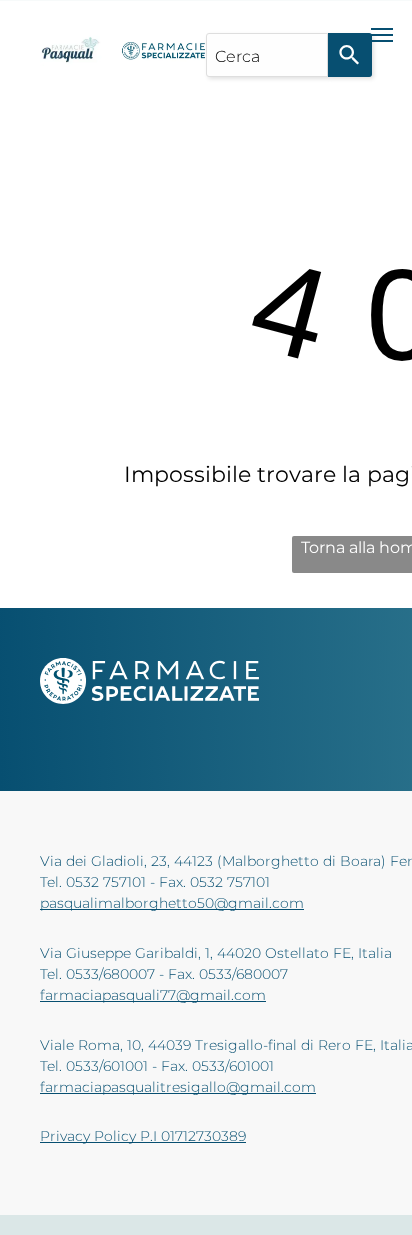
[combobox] (267, 55)
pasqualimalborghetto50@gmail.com (172, 903)
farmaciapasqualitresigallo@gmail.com (178, 1087)
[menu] (382, 35)
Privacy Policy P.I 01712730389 (143, 1136)
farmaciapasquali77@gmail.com (153, 995)
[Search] (350, 55)
